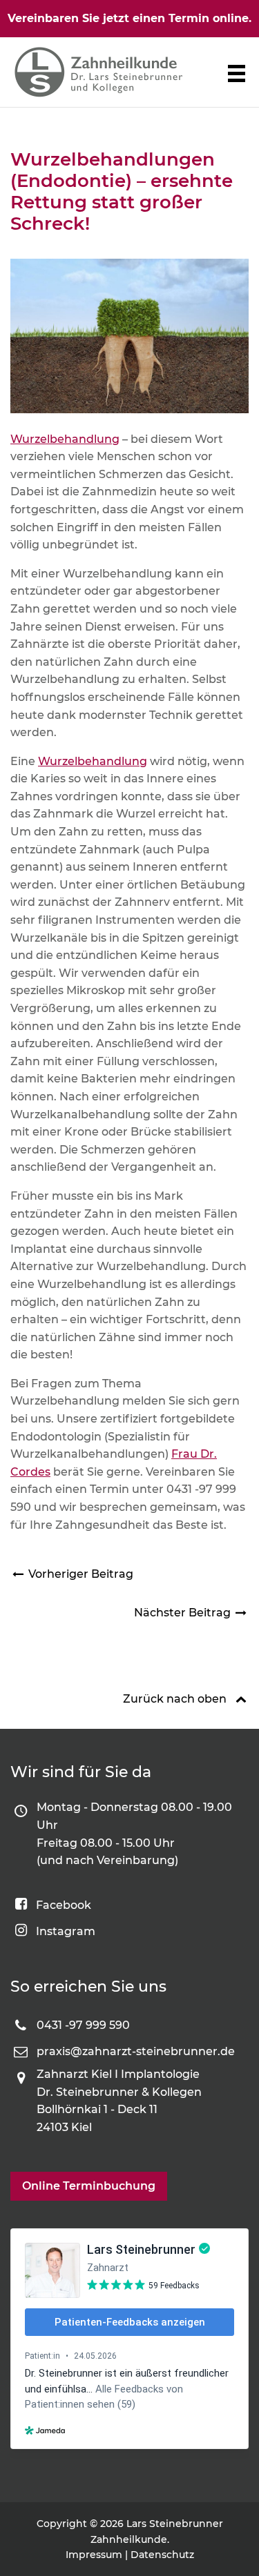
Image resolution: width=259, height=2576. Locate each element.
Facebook (64, 1905)
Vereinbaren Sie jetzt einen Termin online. (129, 18)
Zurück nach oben (175, 1699)
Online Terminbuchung (89, 2186)
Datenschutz (162, 2555)
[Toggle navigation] (237, 73)
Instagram (66, 1931)
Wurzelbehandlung (65, 439)
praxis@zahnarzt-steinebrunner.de (136, 2051)
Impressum (94, 2555)
